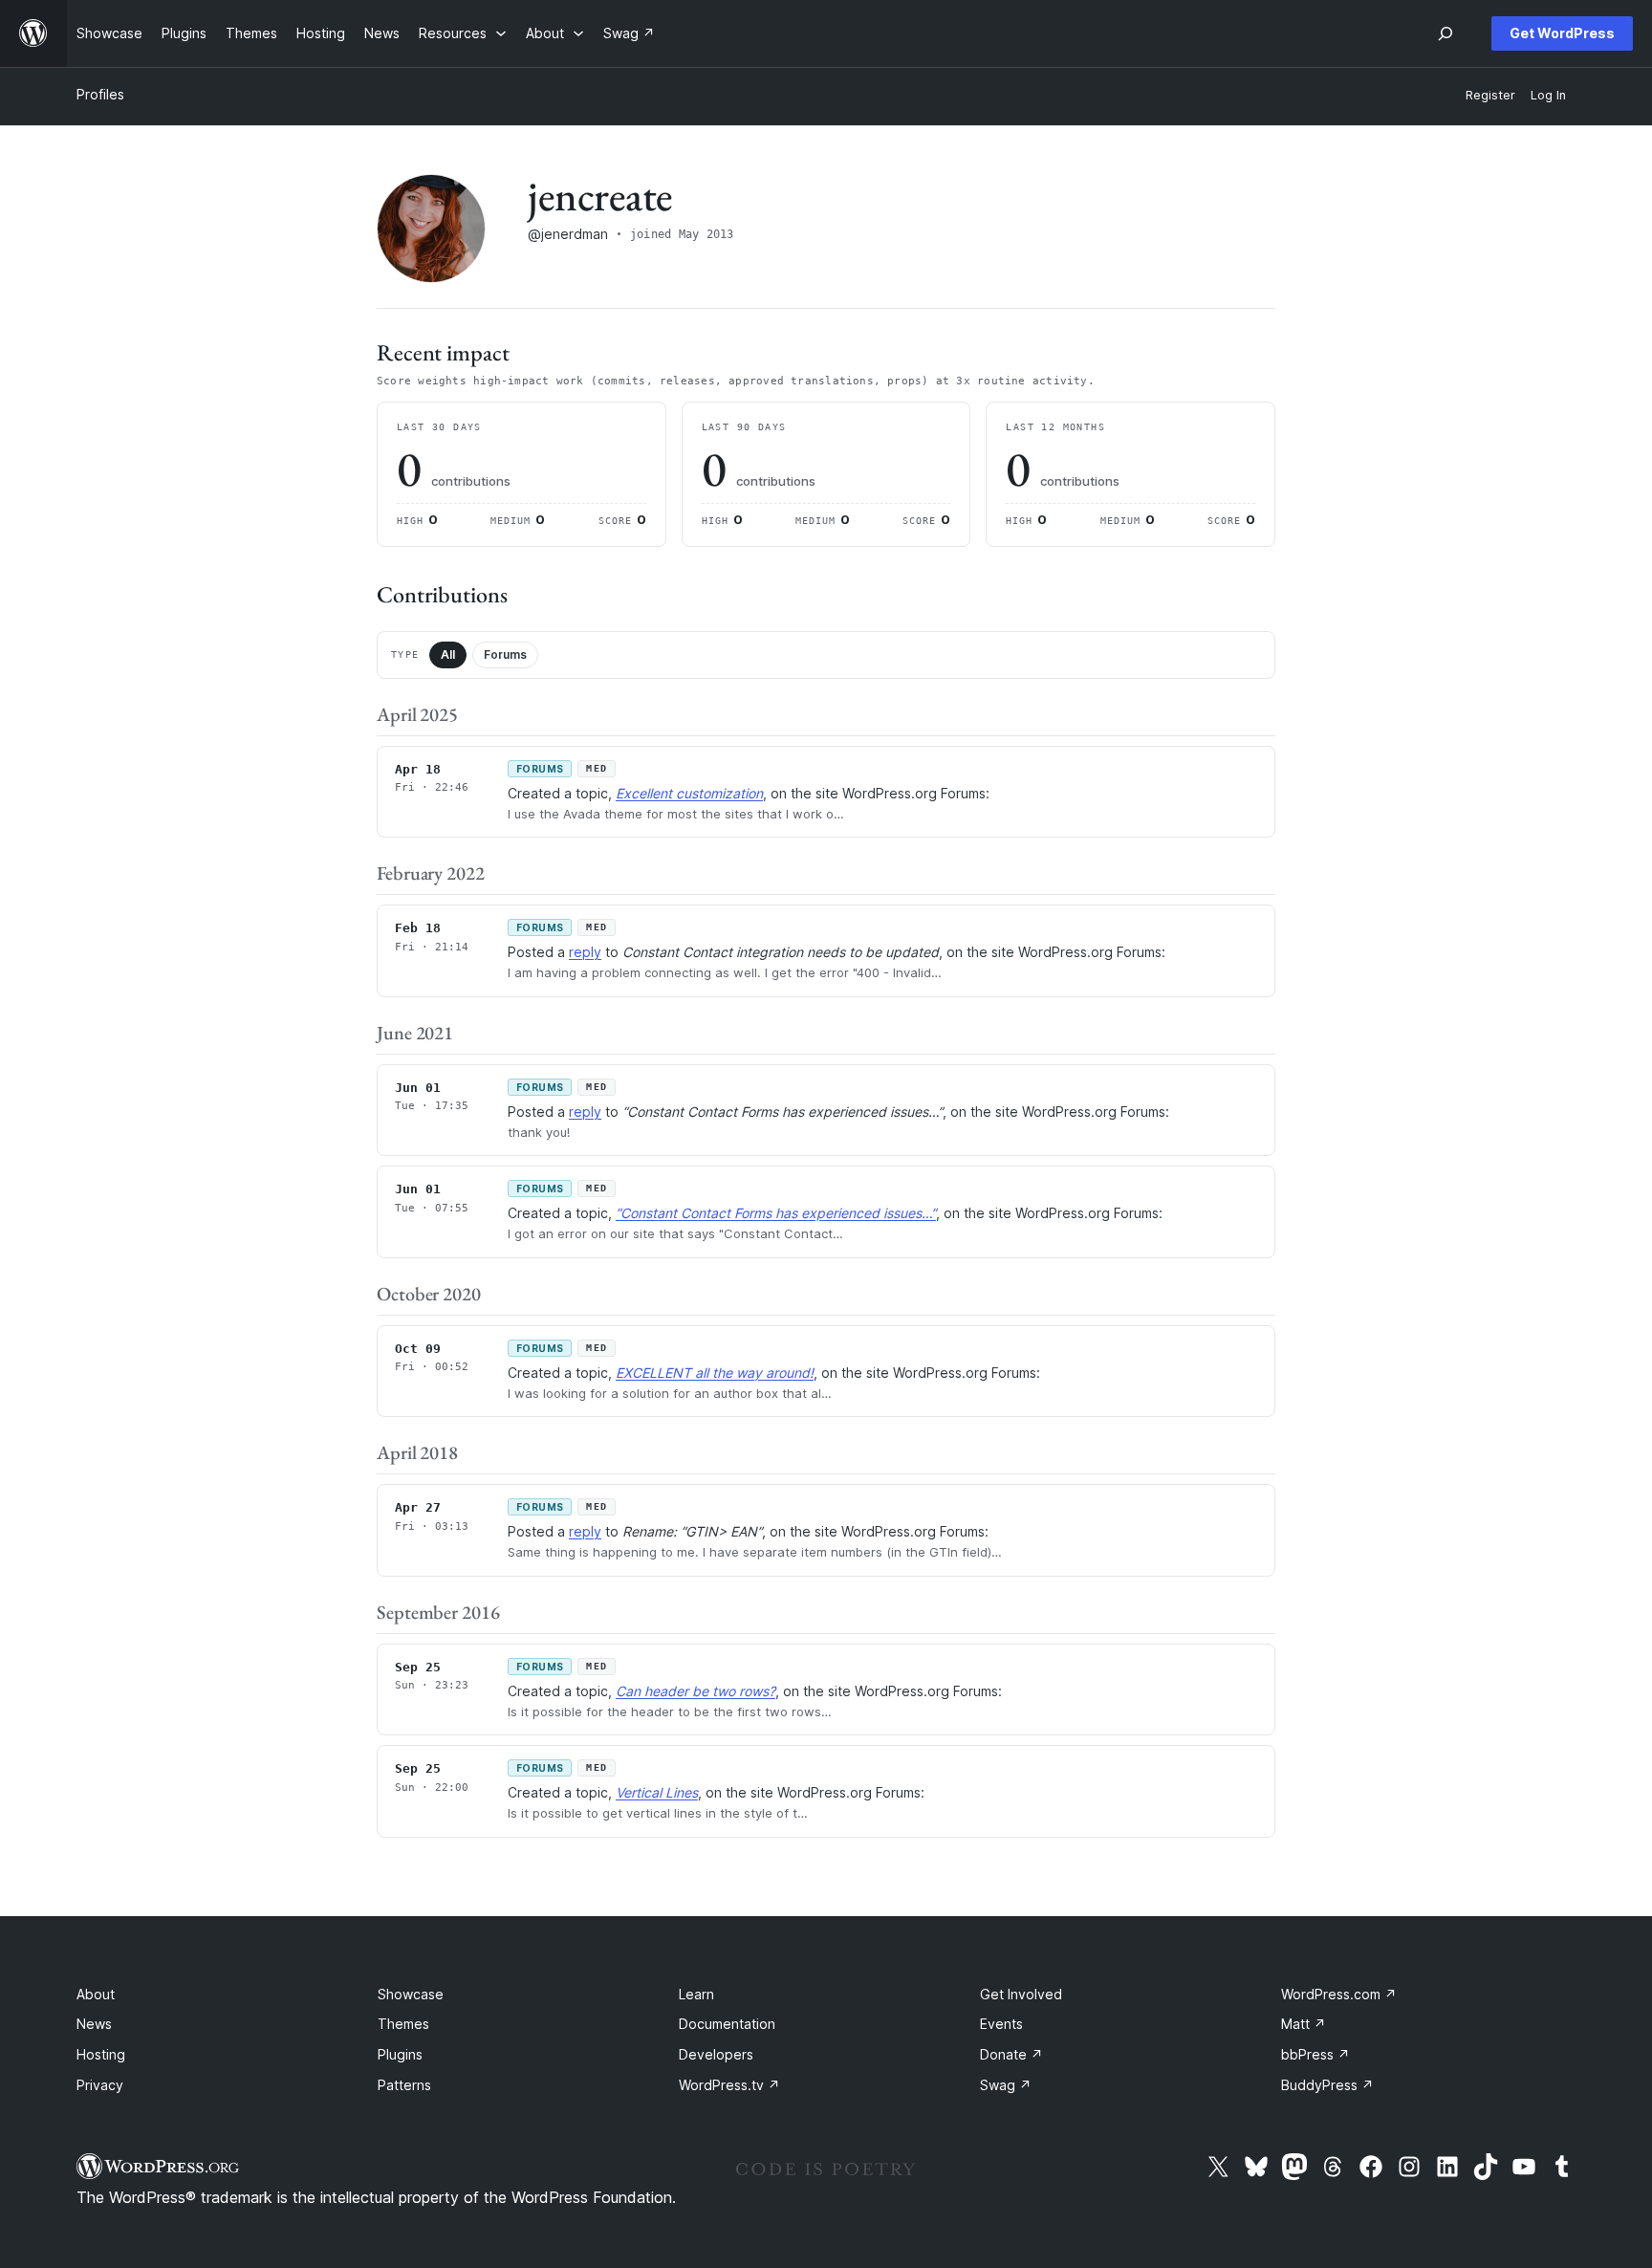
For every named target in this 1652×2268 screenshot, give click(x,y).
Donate (1011, 2054)
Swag (1006, 2085)
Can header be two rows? (696, 1691)
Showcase (411, 1994)
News (94, 2024)
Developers (716, 2054)
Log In (1548, 95)
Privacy (100, 2085)
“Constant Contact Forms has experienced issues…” (776, 1213)
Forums (505, 654)
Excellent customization (689, 793)
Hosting (101, 2054)
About (96, 1994)
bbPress (1315, 2054)
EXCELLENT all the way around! (715, 1373)
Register (1490, 95)
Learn (696, 1994)
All (448, 654)
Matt (1304, 2024)
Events (1001, 2024)
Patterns (404, 2085)
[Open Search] (1445, 33)
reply (585, 952)
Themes (403, 2024)
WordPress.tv (729, 2085)
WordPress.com (1339, 1994)
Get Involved (1021, 1994)
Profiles (100, 94)
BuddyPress (1327, 2085)
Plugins (400, 2054)
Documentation (727, 2024)
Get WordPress (1562, 33)
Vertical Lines (657, 1792)
